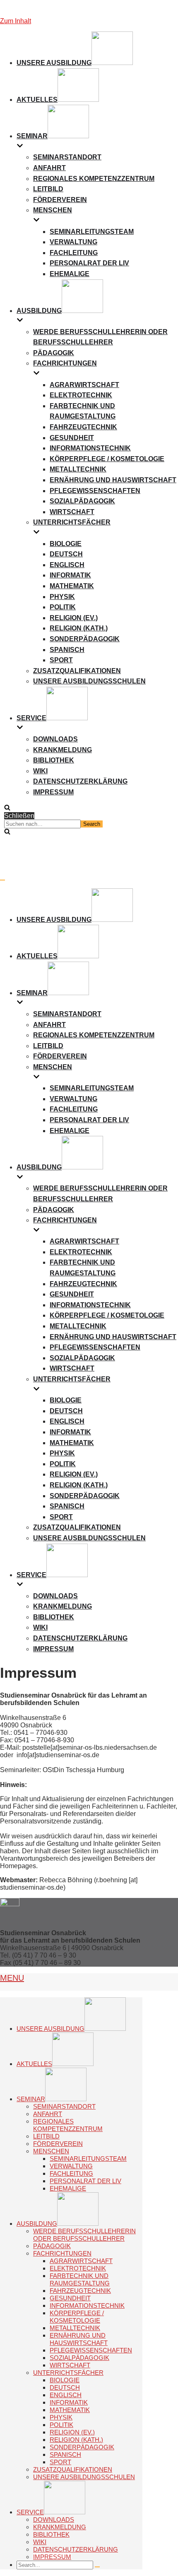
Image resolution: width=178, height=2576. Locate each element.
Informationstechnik (90, 448)
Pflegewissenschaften (95, 491)
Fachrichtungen (62, 2253)
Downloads (55, 739)
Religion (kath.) (79, 628)
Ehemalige (70, 274)
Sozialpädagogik (82, 501)
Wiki (40, 771)
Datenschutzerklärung (80, 781)
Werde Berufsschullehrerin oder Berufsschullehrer (84, 2235)
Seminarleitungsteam (92, 232)
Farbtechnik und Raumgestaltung (80, 2279)
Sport (61, 660)
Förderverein (60, 200)
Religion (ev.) (74, 618)
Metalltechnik (78, 469)
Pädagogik (54, 353)
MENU (12, 1978)
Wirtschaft (72, 512)
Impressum (53, 792)
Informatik (70, 575)
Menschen (51, 2151)
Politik (63, 607)
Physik (62, 597)
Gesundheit (72, 438)
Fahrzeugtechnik (83, 427)
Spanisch (67, 650)
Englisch (67, 565)
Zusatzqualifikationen (77, 671)
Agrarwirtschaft (84, 385)
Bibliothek (54, 760)
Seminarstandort (67, 157)
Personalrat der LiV (89, 263)
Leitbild (48, 189)
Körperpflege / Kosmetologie (107, 459)
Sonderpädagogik (85, 639)
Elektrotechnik (81, 395)
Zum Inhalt (16, 21)
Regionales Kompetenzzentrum (94, 179)
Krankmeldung (63, 750)
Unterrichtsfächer (68, 2373)
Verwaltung (73, 242)
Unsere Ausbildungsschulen (89, 681)
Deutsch (66, 554)
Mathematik (72, 586)
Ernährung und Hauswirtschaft (113, 480)
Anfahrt (49, 168)
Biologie (66, 544)
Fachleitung (74, 253)
